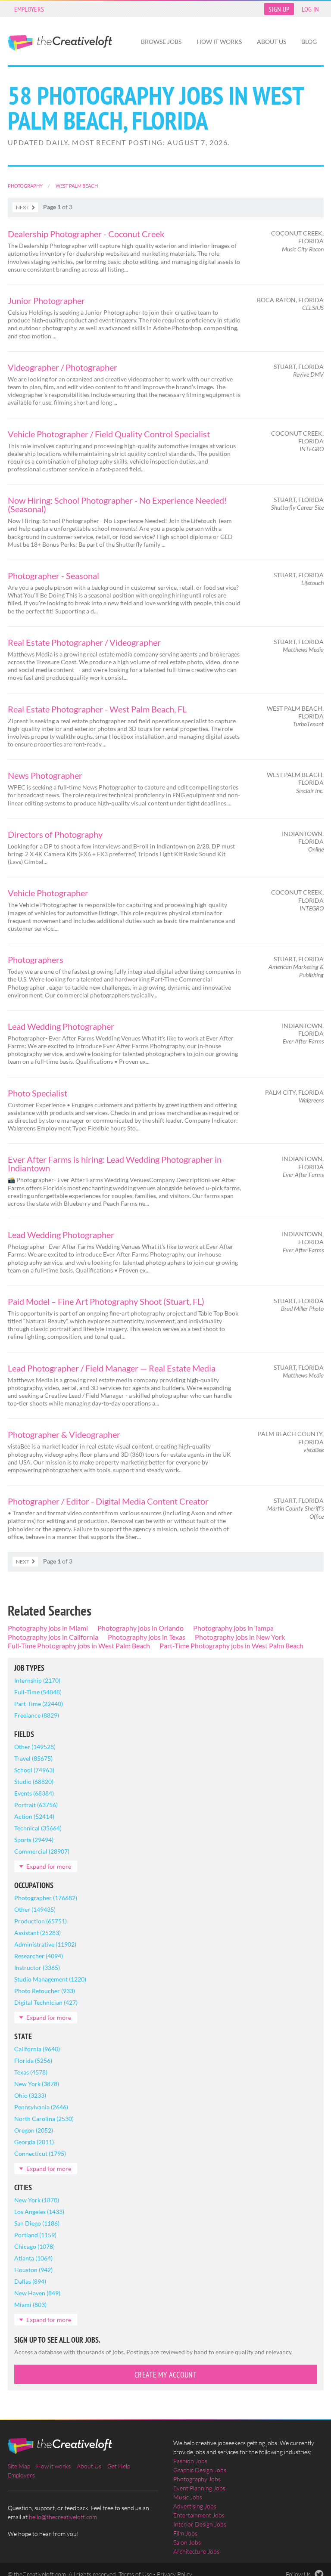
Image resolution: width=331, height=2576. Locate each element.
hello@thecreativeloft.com (63, 2517)
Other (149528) (35, 1747)
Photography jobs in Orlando (141, 1628)
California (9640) (37, 2049)
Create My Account (165, 2375)
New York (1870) (37, 2200)
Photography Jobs (197, 2479)
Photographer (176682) (46, 1898)
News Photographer (45, 775)
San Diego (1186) (37, 2223)
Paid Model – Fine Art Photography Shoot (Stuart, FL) (106, 1301)
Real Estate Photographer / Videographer (84, 642)
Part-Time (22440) (39, 1704)
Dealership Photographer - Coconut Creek (86, 234)
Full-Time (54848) (38, 1692)
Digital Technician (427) (46, 2002)
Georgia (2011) (34, 2142)
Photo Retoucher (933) (45, 1991)
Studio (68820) (34, 1782)
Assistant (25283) (37, 1933)
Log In (311, 9)
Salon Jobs (187, 2542)
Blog (309, 42)
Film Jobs (185, 2533)
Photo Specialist (37, 1093)
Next (23, 207)
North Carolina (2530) (44, 2119)
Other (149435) (35, 1909)
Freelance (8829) (37, 1715)
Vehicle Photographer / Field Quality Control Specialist (109, 434)
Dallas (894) (30, 2281)
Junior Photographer (46, 300)
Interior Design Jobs (200, 2524)
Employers (29, 9)
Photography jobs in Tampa (233, 1628)
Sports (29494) (34, 1840)
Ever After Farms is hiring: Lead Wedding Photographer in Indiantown (115, 1164)
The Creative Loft (60, 43)
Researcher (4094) (39, 1956)
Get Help (119, 2466)
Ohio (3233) (30, 2095)
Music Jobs (188, 2497)
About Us (272, 42)
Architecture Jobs (196, 2551)
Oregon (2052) (34, 2130)
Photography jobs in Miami (48, 1628)
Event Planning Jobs (199, 2488)
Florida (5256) (33, 2060)
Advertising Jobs (195, 2506)
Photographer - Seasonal (53, 576)
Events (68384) (34, 1793)
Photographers (36, 960)
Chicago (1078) (34, 2246)
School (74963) (34, 1770)
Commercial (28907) (42, 1851)
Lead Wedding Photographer (61, 1026)
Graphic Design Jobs (200, 2470)
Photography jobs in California (53, 1637)
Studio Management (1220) (50, 1979)
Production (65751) (41, 1921)
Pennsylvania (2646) (41, 2107)
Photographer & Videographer (64, 1434)
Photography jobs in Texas (147, 1637)
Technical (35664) (38, 1828)
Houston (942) (33, 2270)
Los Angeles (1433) (39, 2212)
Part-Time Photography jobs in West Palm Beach (231, 1646)
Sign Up (279, 9)
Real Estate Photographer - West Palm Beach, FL (97, 709)
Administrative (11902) (45, 1944)
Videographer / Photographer (62, 367)
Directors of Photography (55, 834)
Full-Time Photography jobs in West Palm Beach (79, 1646)
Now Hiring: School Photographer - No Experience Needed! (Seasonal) (117, 505)
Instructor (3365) (37, 1968)
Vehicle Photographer (48, 893)
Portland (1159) (35, 2235)
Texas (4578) (31, 2072)
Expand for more (49, 1866)
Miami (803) (30, 2305)
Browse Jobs (161, 42)
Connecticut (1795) (40, 2153)
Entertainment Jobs (199, 2515)
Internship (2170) (37, 1680)
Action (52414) (34, 1816)
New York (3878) (37, 2084)
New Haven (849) (37, 2293)
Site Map (19, 2466)
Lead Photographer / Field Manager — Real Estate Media (112, 1368)
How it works (219, 42)
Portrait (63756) (36, 1805)
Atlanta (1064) (33, 2258)
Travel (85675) (33, 1758)
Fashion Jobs (190, 2461)
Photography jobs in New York (240, 1637)
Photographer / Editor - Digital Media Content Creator (108, 1501)
